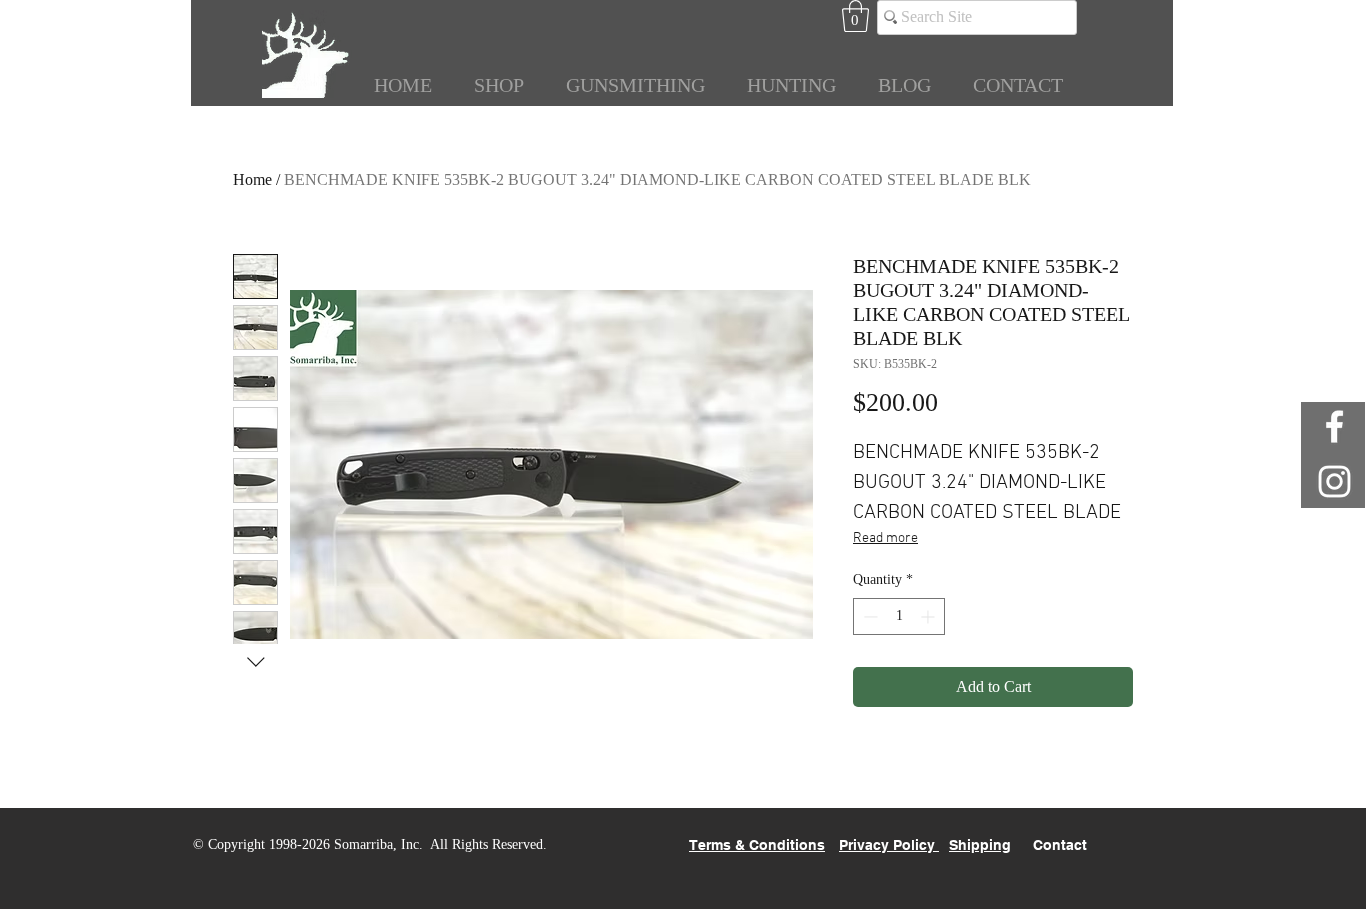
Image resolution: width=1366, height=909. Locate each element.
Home (252, 179)
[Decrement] (868, 616)
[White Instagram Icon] (1334, 481)
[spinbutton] (899, 616)
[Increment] (929, 616)
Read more (885, 538)
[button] (855, 16)
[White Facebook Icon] (1334, 426)
